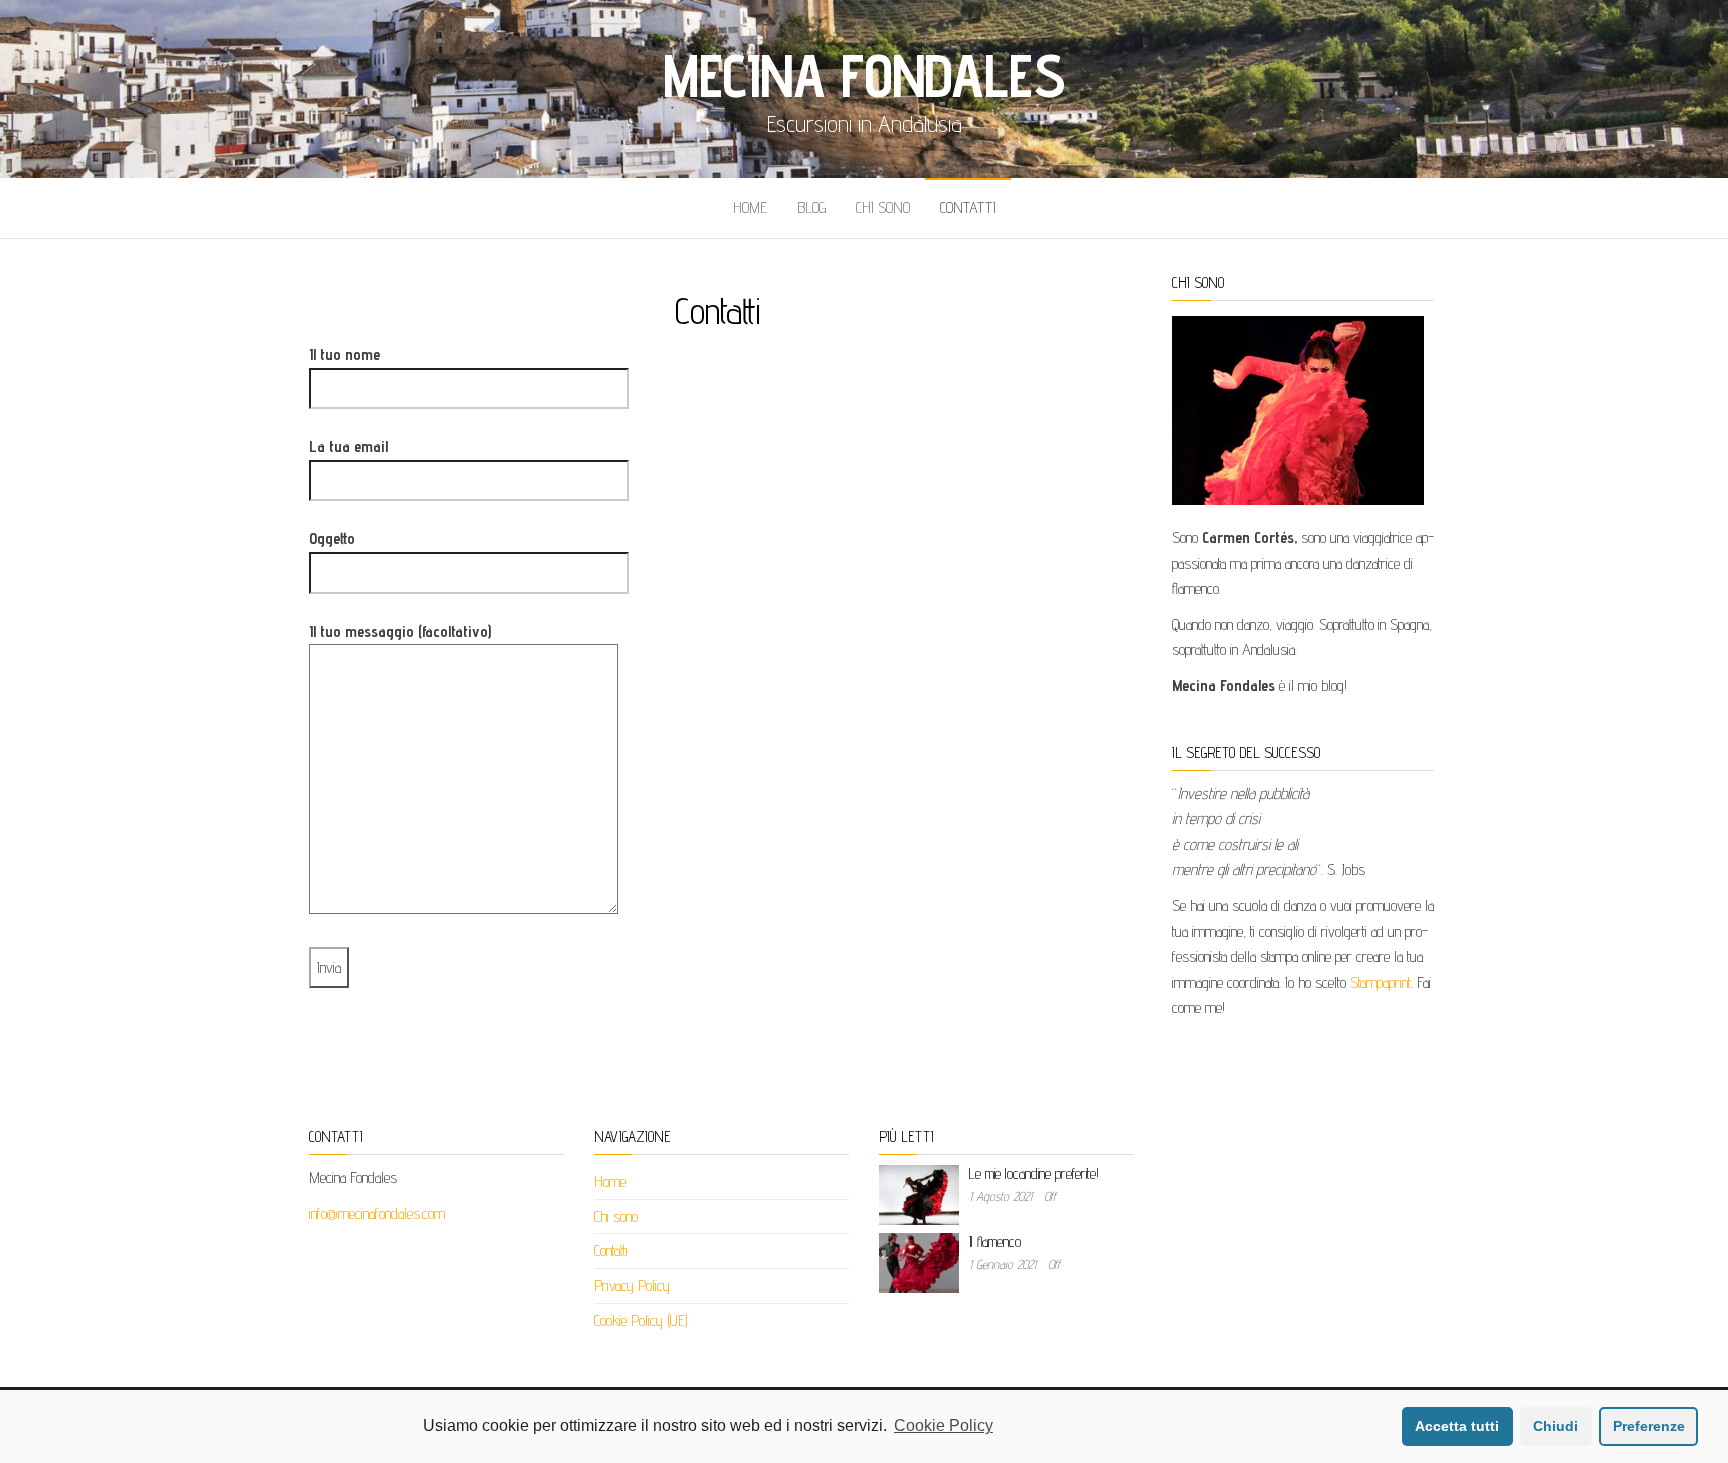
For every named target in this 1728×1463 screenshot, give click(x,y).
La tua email (348, 446)
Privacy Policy (632, 1285)
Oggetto (332, 538)
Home (750, 207)
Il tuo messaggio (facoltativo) (400, 631)
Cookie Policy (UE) (641, 1320)
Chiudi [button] (1555, 1426)
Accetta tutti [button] (1457, 1426)
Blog (811, 207)
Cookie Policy (943, 1425)
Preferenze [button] (1649, 1426)
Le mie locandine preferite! (1034, 1173)
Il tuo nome (344, 354)
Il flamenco (995, 1241)
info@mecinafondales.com (377, 1213)
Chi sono (883, 207)
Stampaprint (1380, 982)
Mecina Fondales (863, 75)
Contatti (968, 207)
